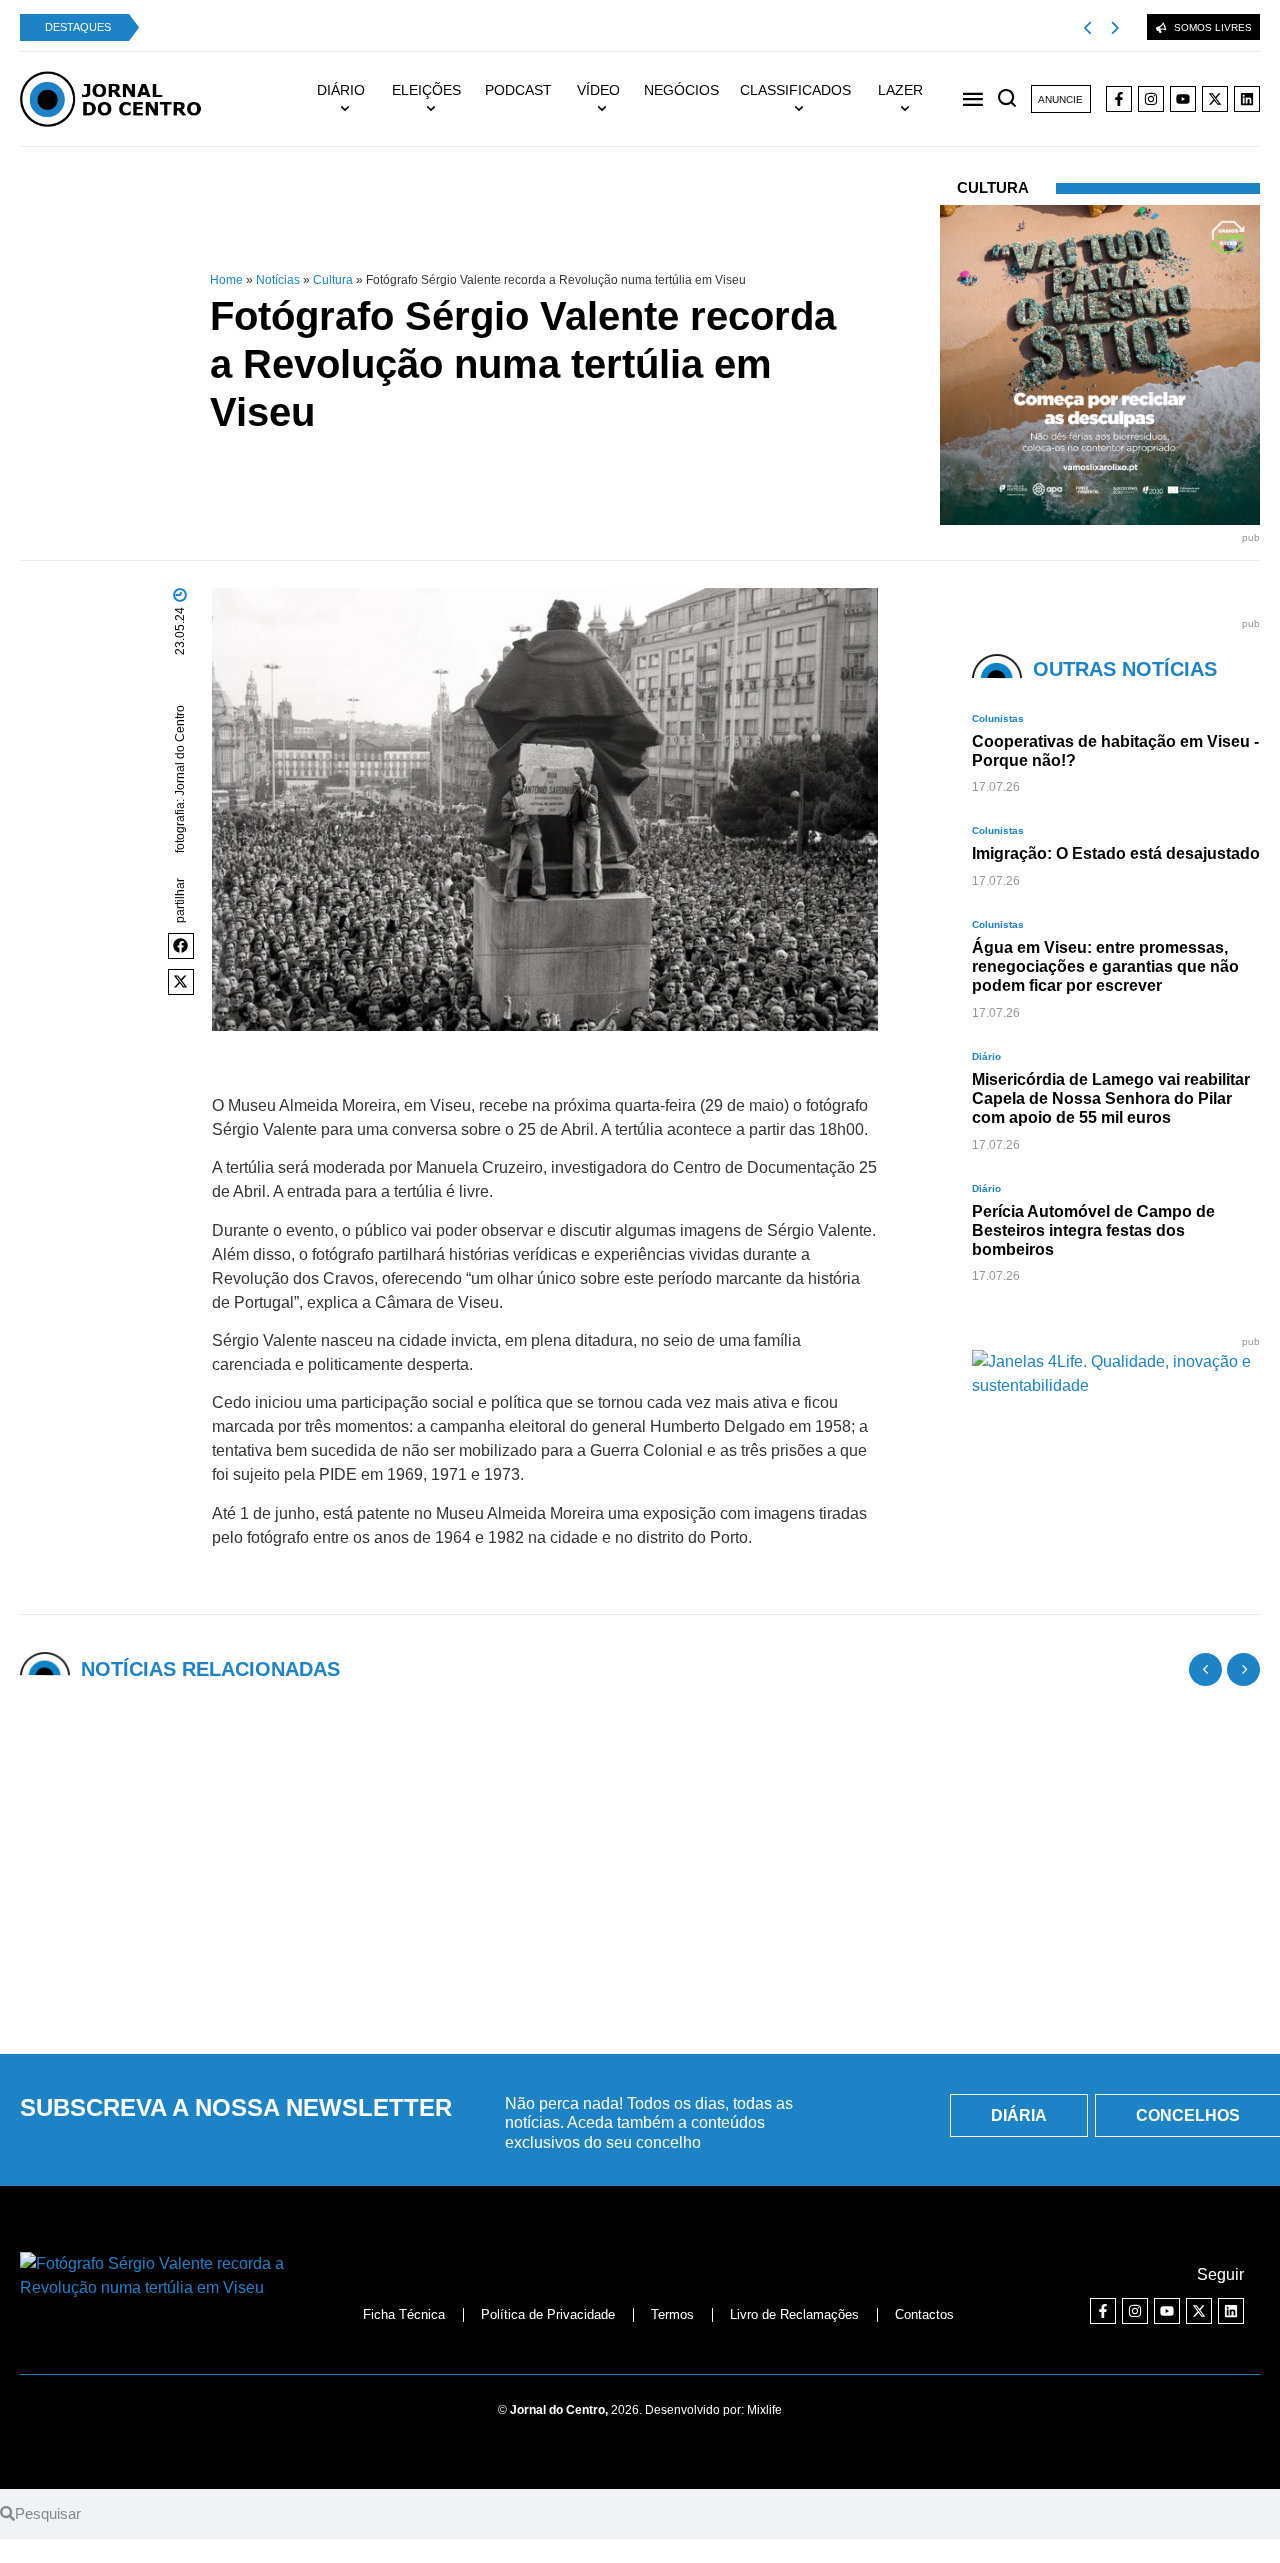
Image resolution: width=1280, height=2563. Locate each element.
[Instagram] (1151, 99)
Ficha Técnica (404, 2314)
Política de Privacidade (548, 2314)
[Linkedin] (1247, 99)
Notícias (278, 280)
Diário (986, 1056)
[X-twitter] (1215, 99)
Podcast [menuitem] (518, 90)
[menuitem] (350, 99)
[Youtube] (1183, 99)
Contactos (924, 2314)
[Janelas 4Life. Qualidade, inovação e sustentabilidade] (1116, 1385)
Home (226, 280)
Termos (672, 2314)
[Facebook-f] (1119, 99)
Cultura (333, 280)
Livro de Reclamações (794, 2314)
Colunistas (998, 718)
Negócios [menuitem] (681, 90)
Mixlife (764, 2410)
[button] (181, 946)
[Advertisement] (640, 1887)
